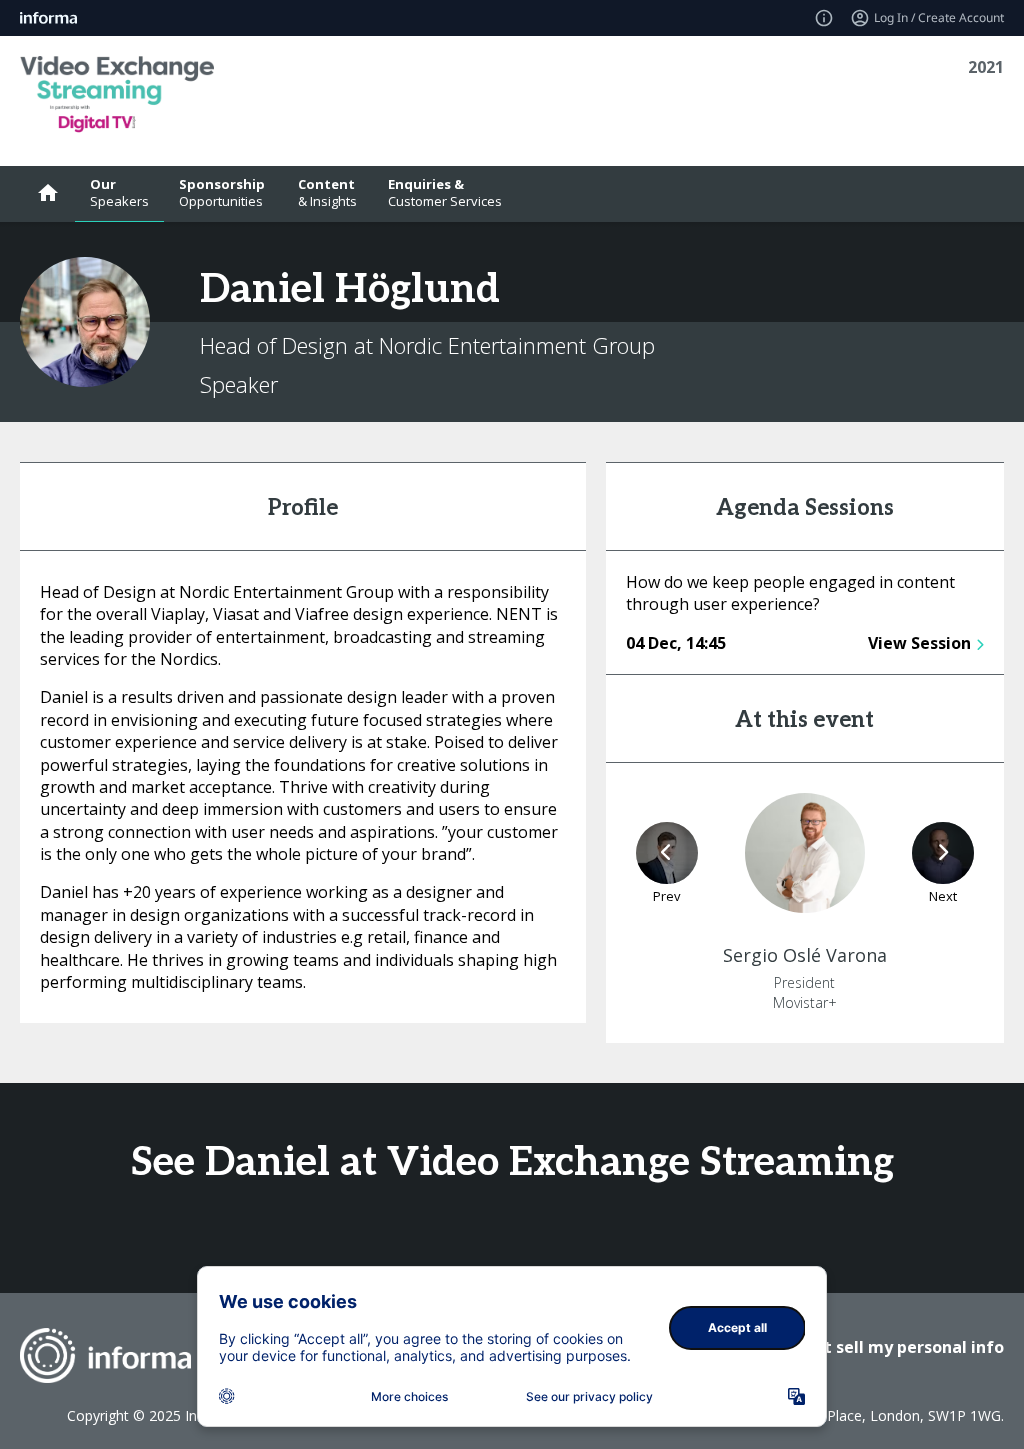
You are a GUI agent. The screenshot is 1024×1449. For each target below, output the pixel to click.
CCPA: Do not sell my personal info (866, 1347)
